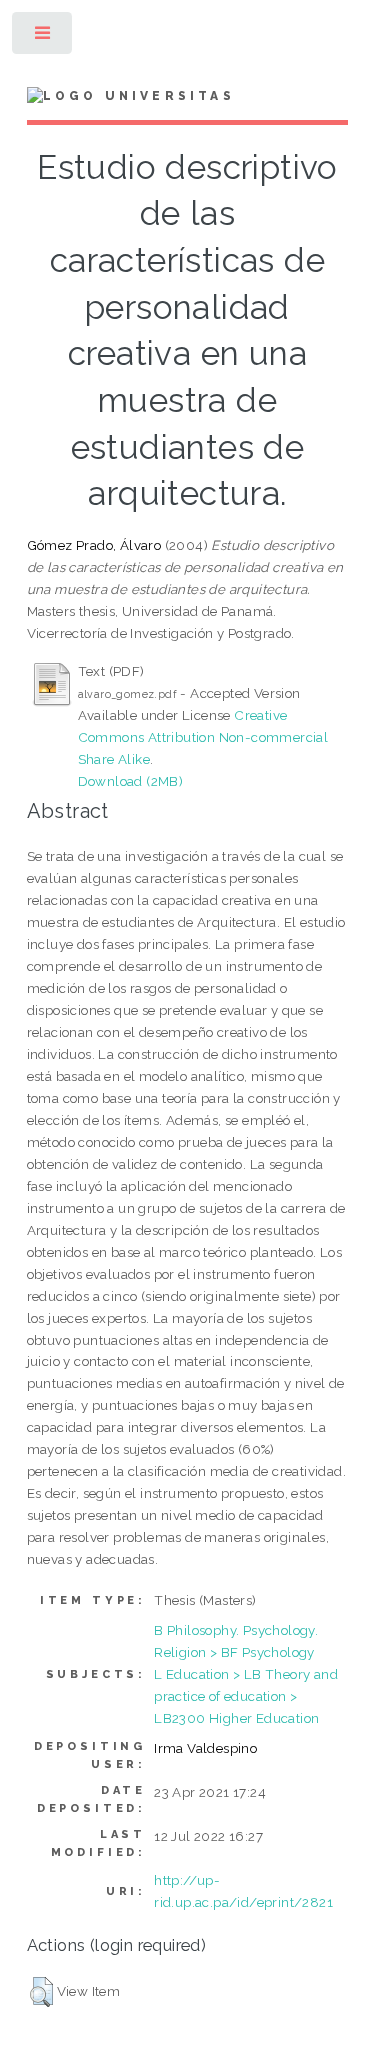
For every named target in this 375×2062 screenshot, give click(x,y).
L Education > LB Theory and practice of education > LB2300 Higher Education (246, 1696)
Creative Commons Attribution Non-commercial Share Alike (203, 737)
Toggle (43, 37)
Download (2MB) (131, 781)
